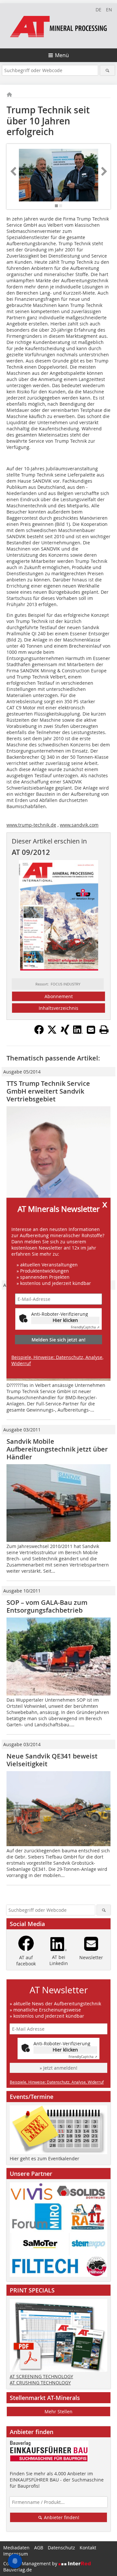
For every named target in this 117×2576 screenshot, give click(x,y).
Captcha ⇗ (85, 1327)
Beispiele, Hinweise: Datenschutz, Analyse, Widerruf (57, 1360)
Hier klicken (65, 1320)
